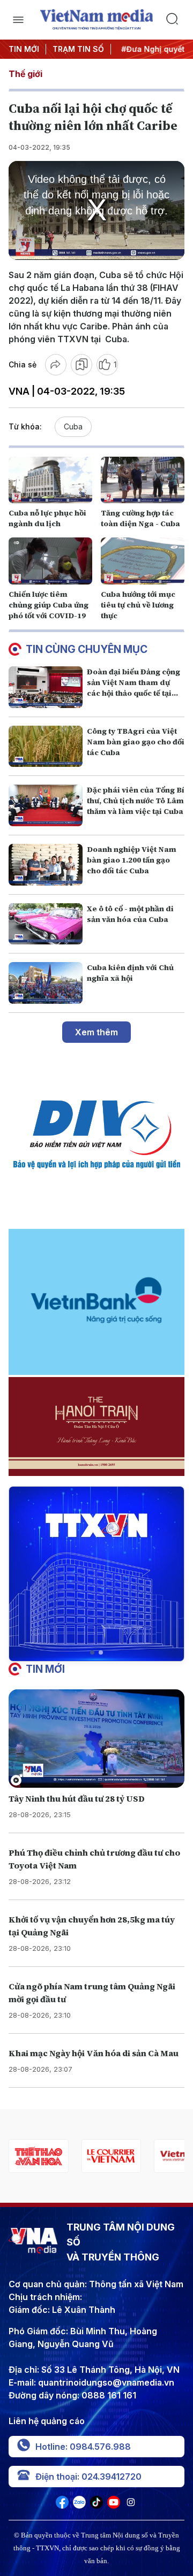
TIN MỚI (24, 49)
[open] (18, 20)
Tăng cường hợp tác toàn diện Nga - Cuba (140, 518)
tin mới (45, 1669)
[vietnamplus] (111, 2156)
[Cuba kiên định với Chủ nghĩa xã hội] (46, 983)
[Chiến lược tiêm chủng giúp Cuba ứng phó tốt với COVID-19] (50, 561)
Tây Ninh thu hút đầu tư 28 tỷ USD (77, 1798)
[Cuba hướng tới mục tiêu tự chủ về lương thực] (143, 561)
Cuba (73, 426)
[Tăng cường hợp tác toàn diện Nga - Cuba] (143, 480)
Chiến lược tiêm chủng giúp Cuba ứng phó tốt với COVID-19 (49, 605)
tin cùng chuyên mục (87, 649)
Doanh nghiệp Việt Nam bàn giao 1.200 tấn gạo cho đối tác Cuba (132, 860)
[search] (175, 20)
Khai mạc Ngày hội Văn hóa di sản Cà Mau (94, 2053)
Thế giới (25, 74)
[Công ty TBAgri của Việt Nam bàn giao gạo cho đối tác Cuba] (46, 747)
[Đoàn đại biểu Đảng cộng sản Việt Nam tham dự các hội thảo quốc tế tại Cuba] (46, 687)
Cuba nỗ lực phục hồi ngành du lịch (47, 518)
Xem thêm (96, 1032)
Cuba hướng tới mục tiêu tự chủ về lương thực (138, 605)
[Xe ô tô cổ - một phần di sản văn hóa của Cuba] (46, 924)
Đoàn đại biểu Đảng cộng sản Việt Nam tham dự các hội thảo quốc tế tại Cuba (133, 688)
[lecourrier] (38, 2156)
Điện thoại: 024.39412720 (88, 2477)
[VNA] (62, 2505)
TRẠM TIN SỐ (78, 49)
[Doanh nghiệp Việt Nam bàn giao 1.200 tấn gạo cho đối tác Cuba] (46, 865)
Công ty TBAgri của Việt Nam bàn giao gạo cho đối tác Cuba (136, 742)
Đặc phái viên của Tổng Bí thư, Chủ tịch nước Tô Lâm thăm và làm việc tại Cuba (136, 801)
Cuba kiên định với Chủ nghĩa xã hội (130, 973)
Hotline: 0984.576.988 (83, 2447)
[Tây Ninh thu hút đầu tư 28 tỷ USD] (96, 1739)
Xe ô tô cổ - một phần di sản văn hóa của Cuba (130, 914)
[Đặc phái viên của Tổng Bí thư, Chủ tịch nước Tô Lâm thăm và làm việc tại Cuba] (46, 805)
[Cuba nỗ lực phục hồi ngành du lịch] (50, 480)
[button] (92, 1652)
